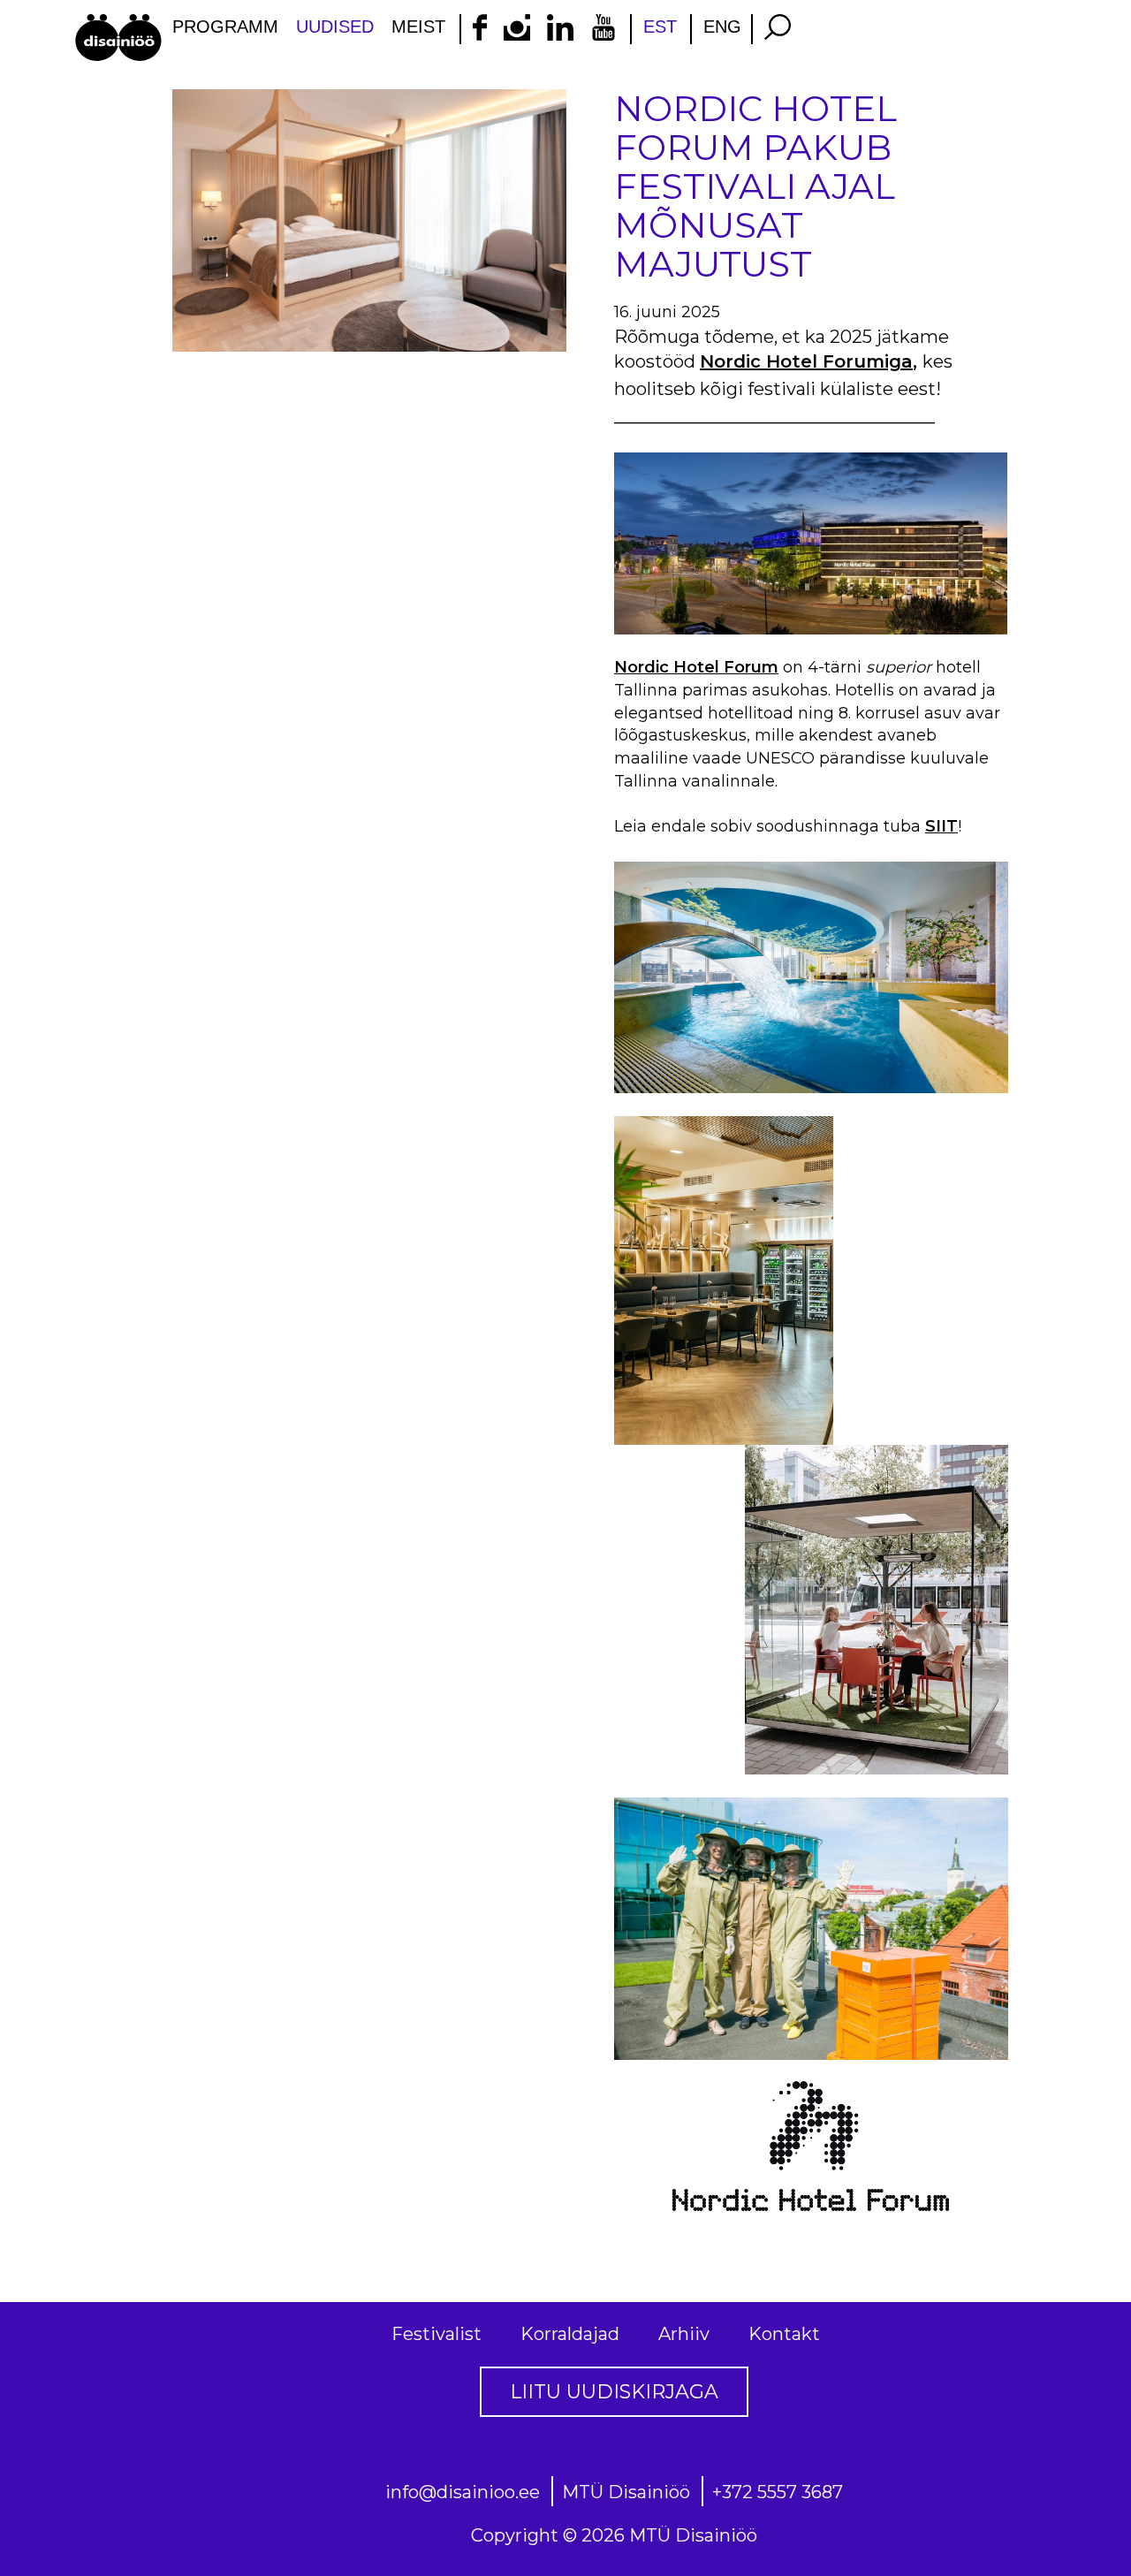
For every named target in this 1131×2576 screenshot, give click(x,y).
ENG (722, 27)
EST (660, 27)
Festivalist (436, 2334)
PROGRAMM (225, 27)
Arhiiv (684, 2334)
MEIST (418, 27)
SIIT (941, 826)
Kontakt (784, 2334)
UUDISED (335, 27)
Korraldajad (570, 2334)
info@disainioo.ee (463, 2492)
